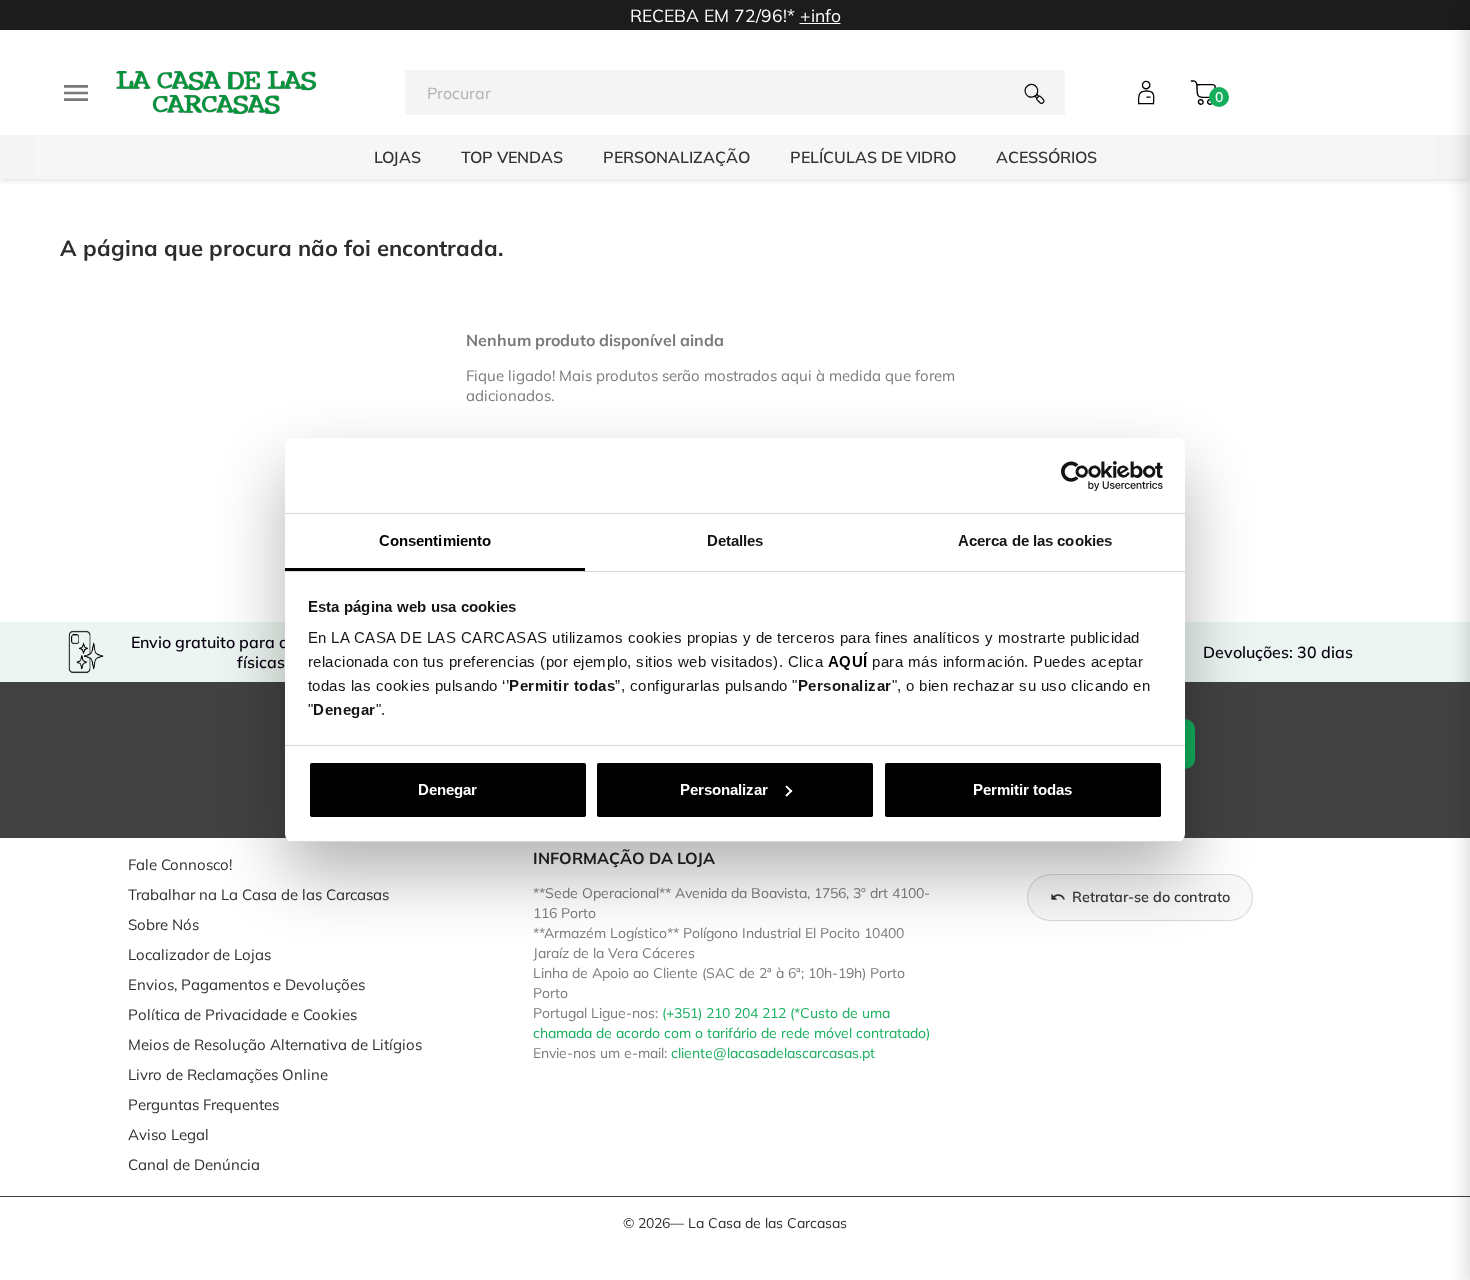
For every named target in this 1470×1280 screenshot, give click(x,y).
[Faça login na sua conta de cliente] (1146, 92)
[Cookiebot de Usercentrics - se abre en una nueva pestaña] (1075, 476)
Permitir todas (1022, 789)
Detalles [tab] (735, 540)
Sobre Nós (163, 924)
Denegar (447, 789)
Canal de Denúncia (194, 1164)
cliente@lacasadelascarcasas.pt (773, 1053)
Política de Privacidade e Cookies (242, 1014)
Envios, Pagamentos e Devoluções (246, 984)
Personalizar (724, 789)
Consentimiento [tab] (435, 540)
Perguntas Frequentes (203, 1104)
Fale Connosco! (180, 864)
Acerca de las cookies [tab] (1035, 540)
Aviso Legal (168, 1134)
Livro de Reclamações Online (228, 1074)
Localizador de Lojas (199, 954)
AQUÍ (848, 661)
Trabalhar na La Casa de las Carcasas (258, 894)
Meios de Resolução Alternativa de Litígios (275, 1044)
